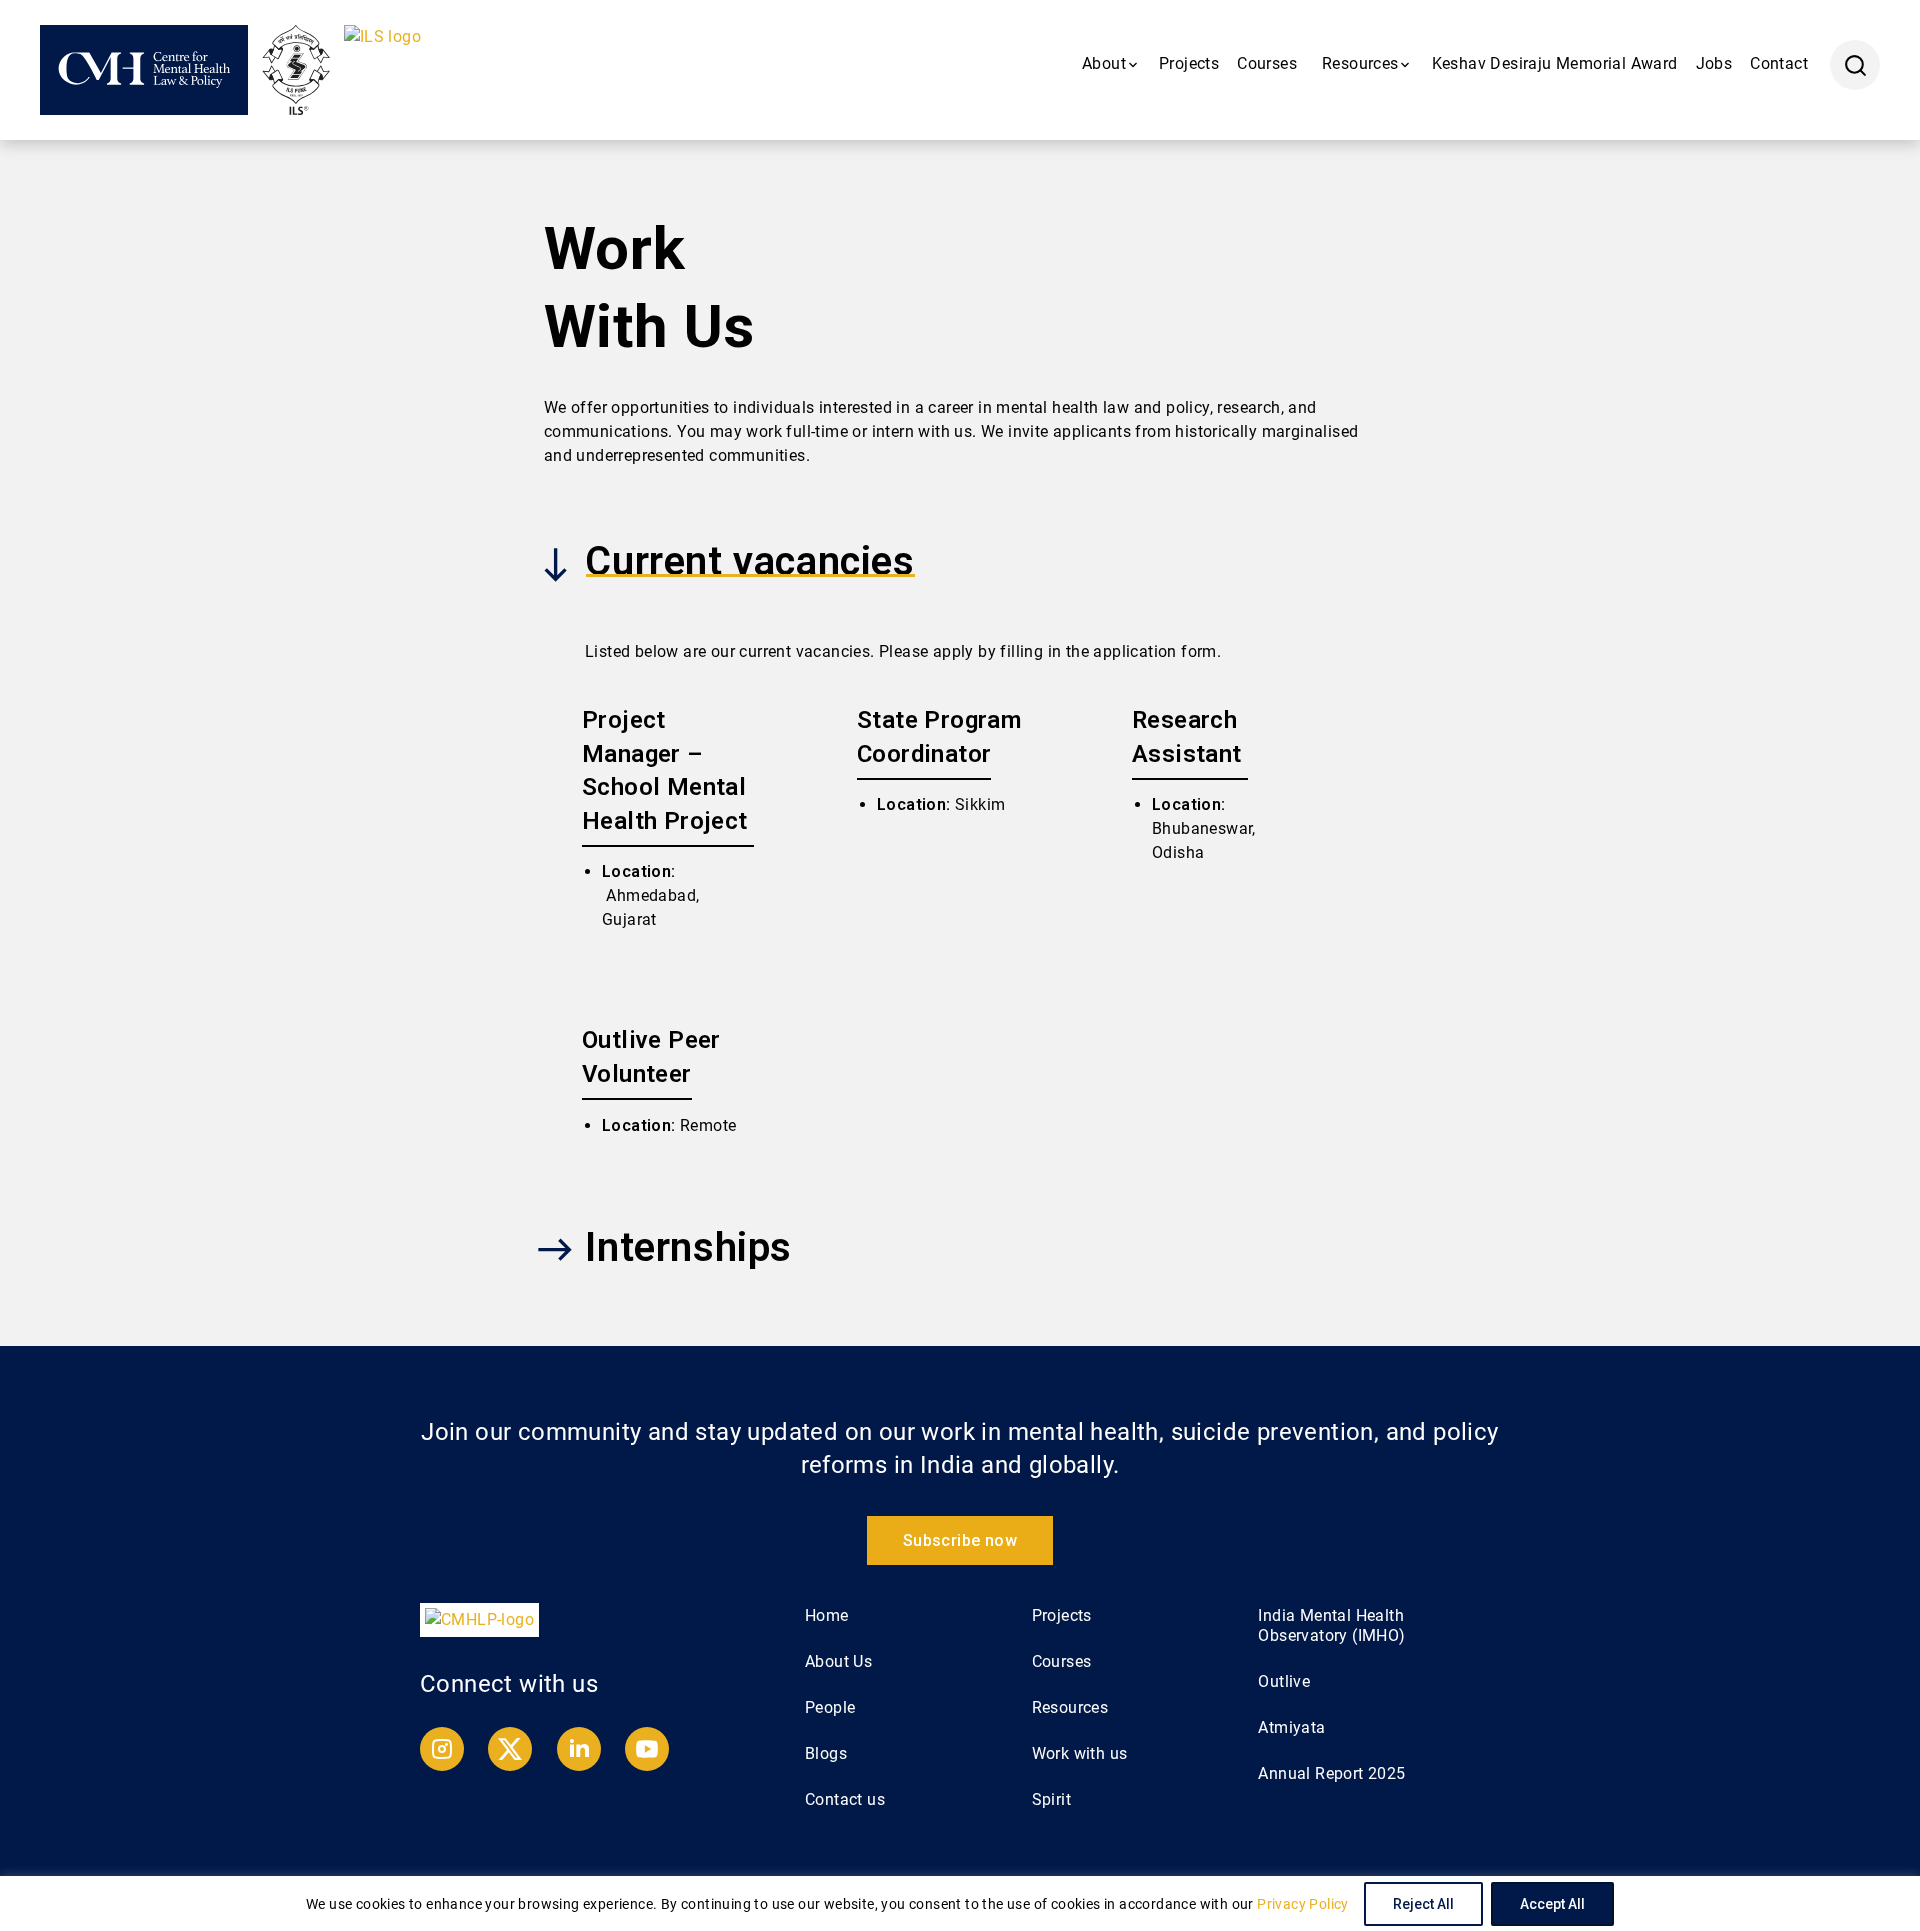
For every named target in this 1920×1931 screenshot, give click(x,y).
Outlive (1284, 1681)
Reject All (1423, 1904)
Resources (1070, 1707)
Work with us (1080, 1753)
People (830, 1707)
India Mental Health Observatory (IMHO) (1331, 1625)
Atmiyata (1291, 1727)
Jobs (1714, 63)
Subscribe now (960, 1540)
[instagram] (444, 1765)
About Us (838, 1661)
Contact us (845, 1799)
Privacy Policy (1303, 1904)
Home (827, 1615)
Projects (1189, 63)
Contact (1779, 63)
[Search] (1855, 65)
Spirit (1051, 1799)
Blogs (826, 1753)
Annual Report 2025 (1331, 1773)
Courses (1267, 63)
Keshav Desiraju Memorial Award (1555, 63)
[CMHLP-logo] (479, 1618)
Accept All (1552, 1904)
